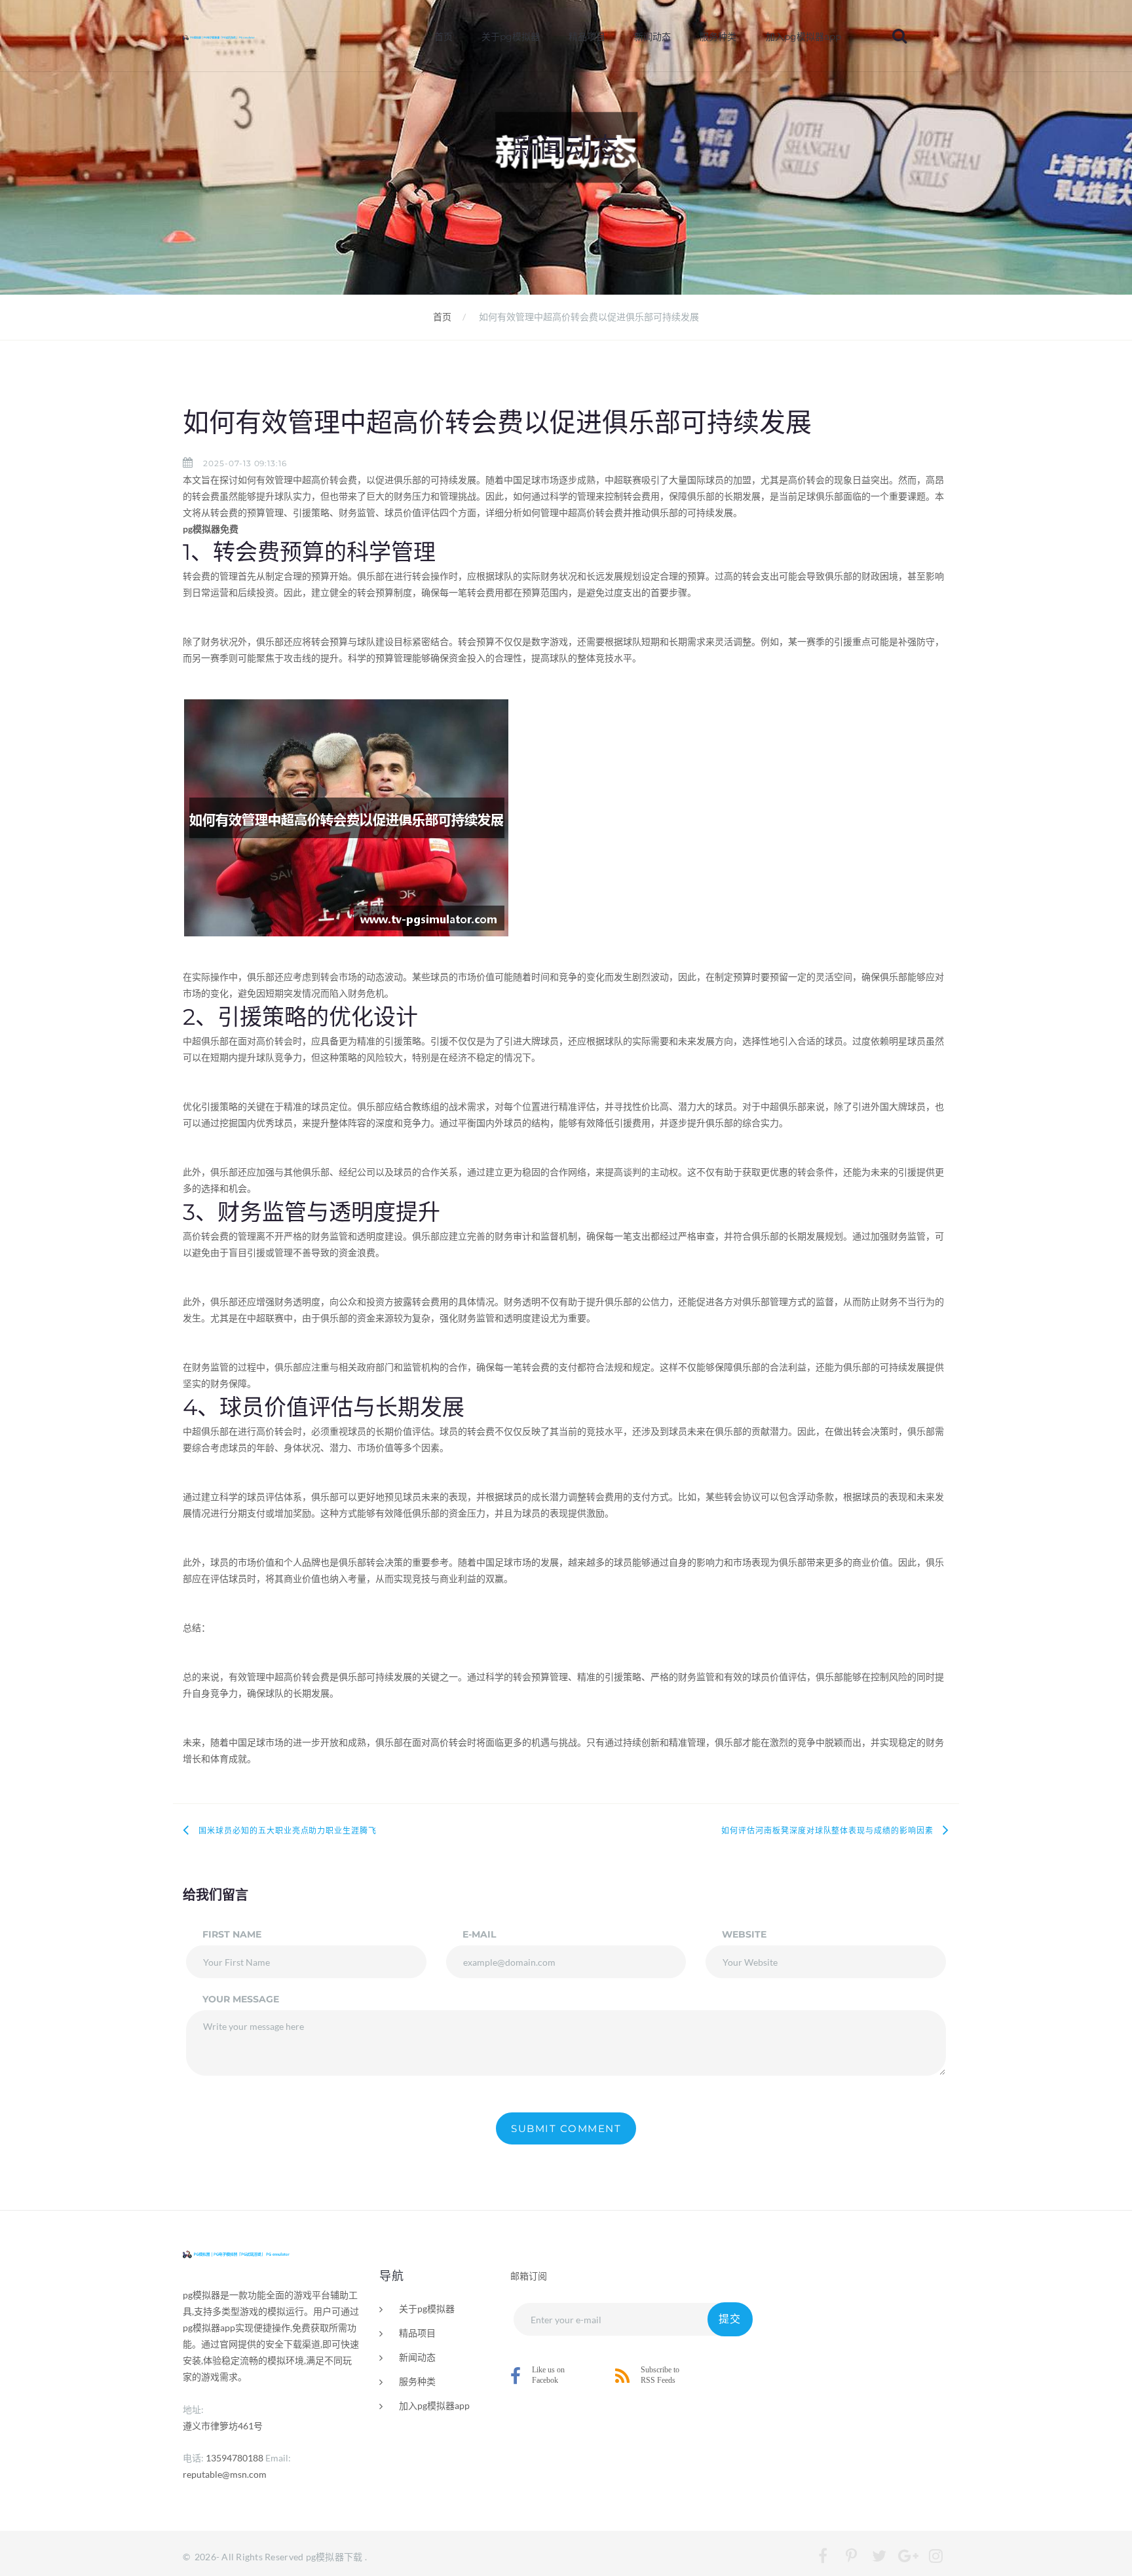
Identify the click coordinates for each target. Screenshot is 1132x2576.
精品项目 (587, 37)
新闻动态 (652, 37)
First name (232, 1934)
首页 (443, 37)
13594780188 (235, 2458)
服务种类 (718, 37)
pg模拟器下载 (334, 2557)
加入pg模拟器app (803, 37)
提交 (730, 2319)
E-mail (479, 1934)
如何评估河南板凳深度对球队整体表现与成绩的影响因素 (827, 1831)
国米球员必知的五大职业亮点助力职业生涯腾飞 (288, 1831)
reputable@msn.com (225, 2474)
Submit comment (566, 2128)
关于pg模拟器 (511, 37)
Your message (241, 1999)
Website (744, 1934)
